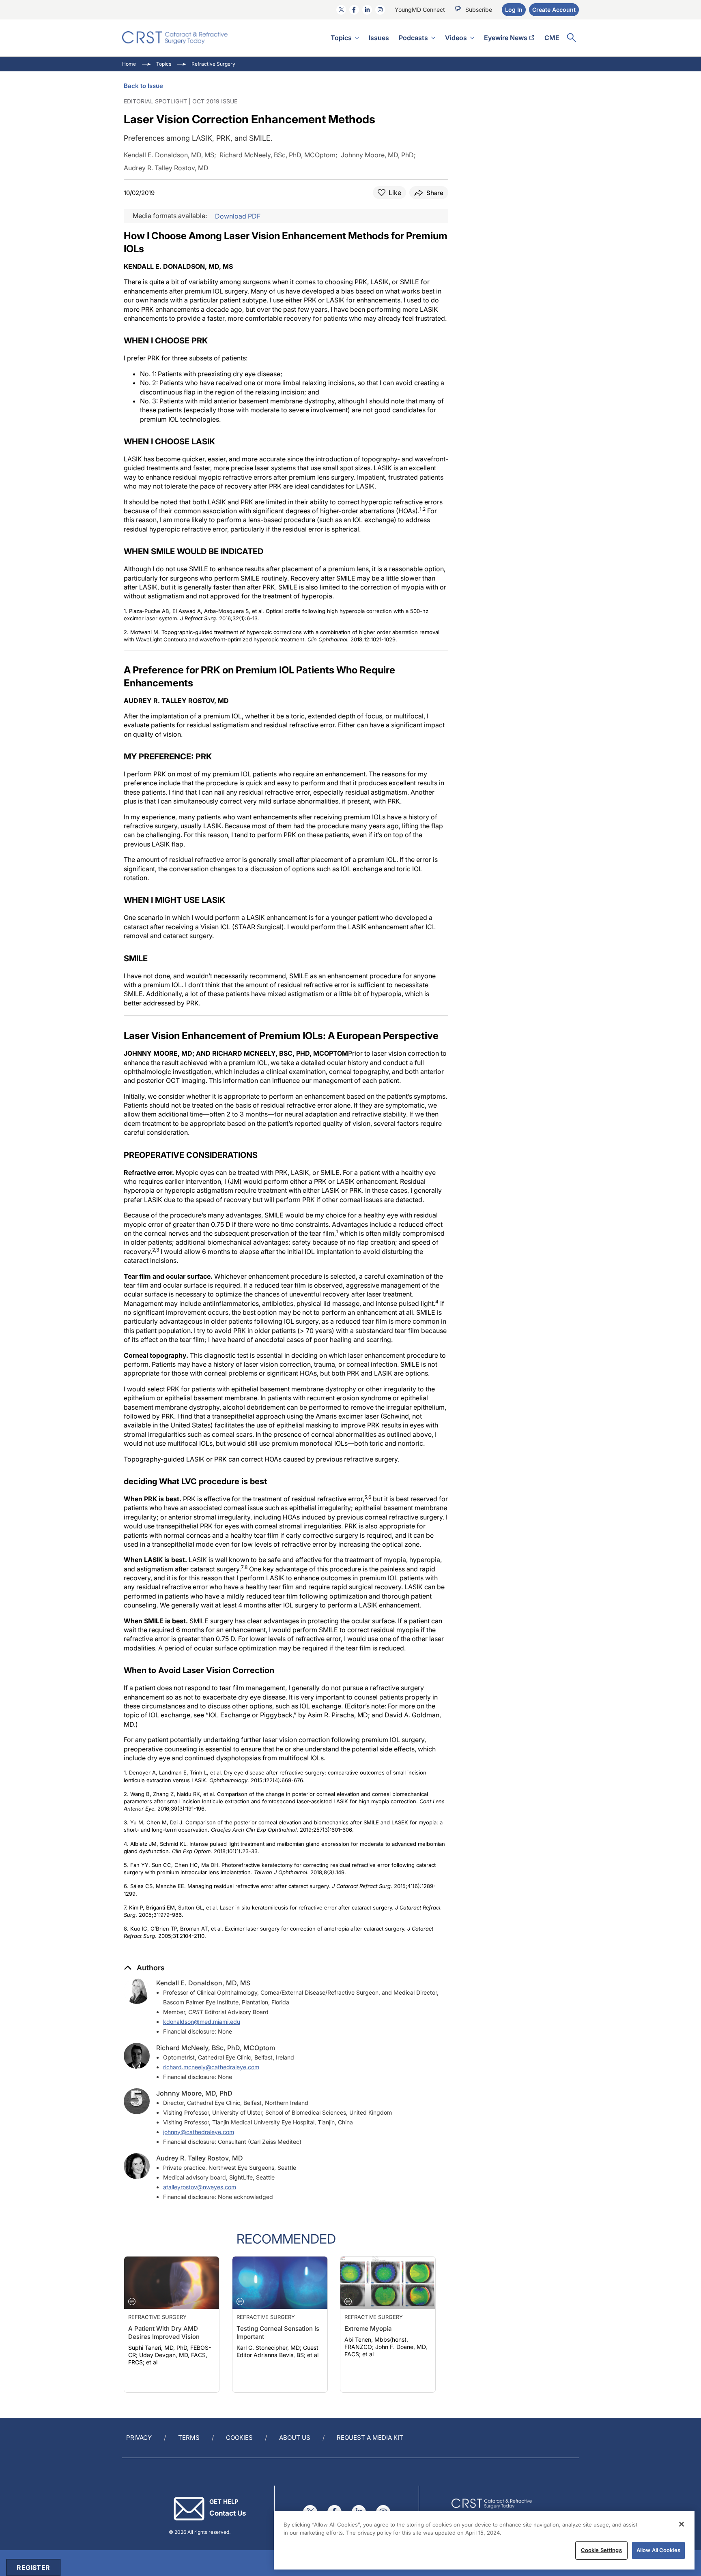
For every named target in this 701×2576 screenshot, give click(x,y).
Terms (189, 2438)
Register (33, 2567)
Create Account (554, 10)
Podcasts (413, 38)
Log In (514, 10)
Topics (341, 38)
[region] (484, 2540)
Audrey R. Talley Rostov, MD (200, 2158)
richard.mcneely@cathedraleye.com (211, 2067)
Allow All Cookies (658, 2550)
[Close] (682, 2524)
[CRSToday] (175, 38)
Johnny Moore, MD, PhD (194, 2093)
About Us (295, 2438)
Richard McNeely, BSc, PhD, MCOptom (216, 2048)
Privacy (139, 2438)
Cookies (239, 2438)
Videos (456, 38)
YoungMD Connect (420, 10)
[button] (144, 1968)
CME (552, 38)
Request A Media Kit (370, 2438)
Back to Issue (143, 86)
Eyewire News (506, 38)
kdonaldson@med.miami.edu (202, 2022)
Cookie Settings (601, 2550)
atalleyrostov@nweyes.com (200, 2187)
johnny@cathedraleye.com (199, 2132)
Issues (379, 38)
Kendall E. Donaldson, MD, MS (203, 1983)
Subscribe (479, 10)
